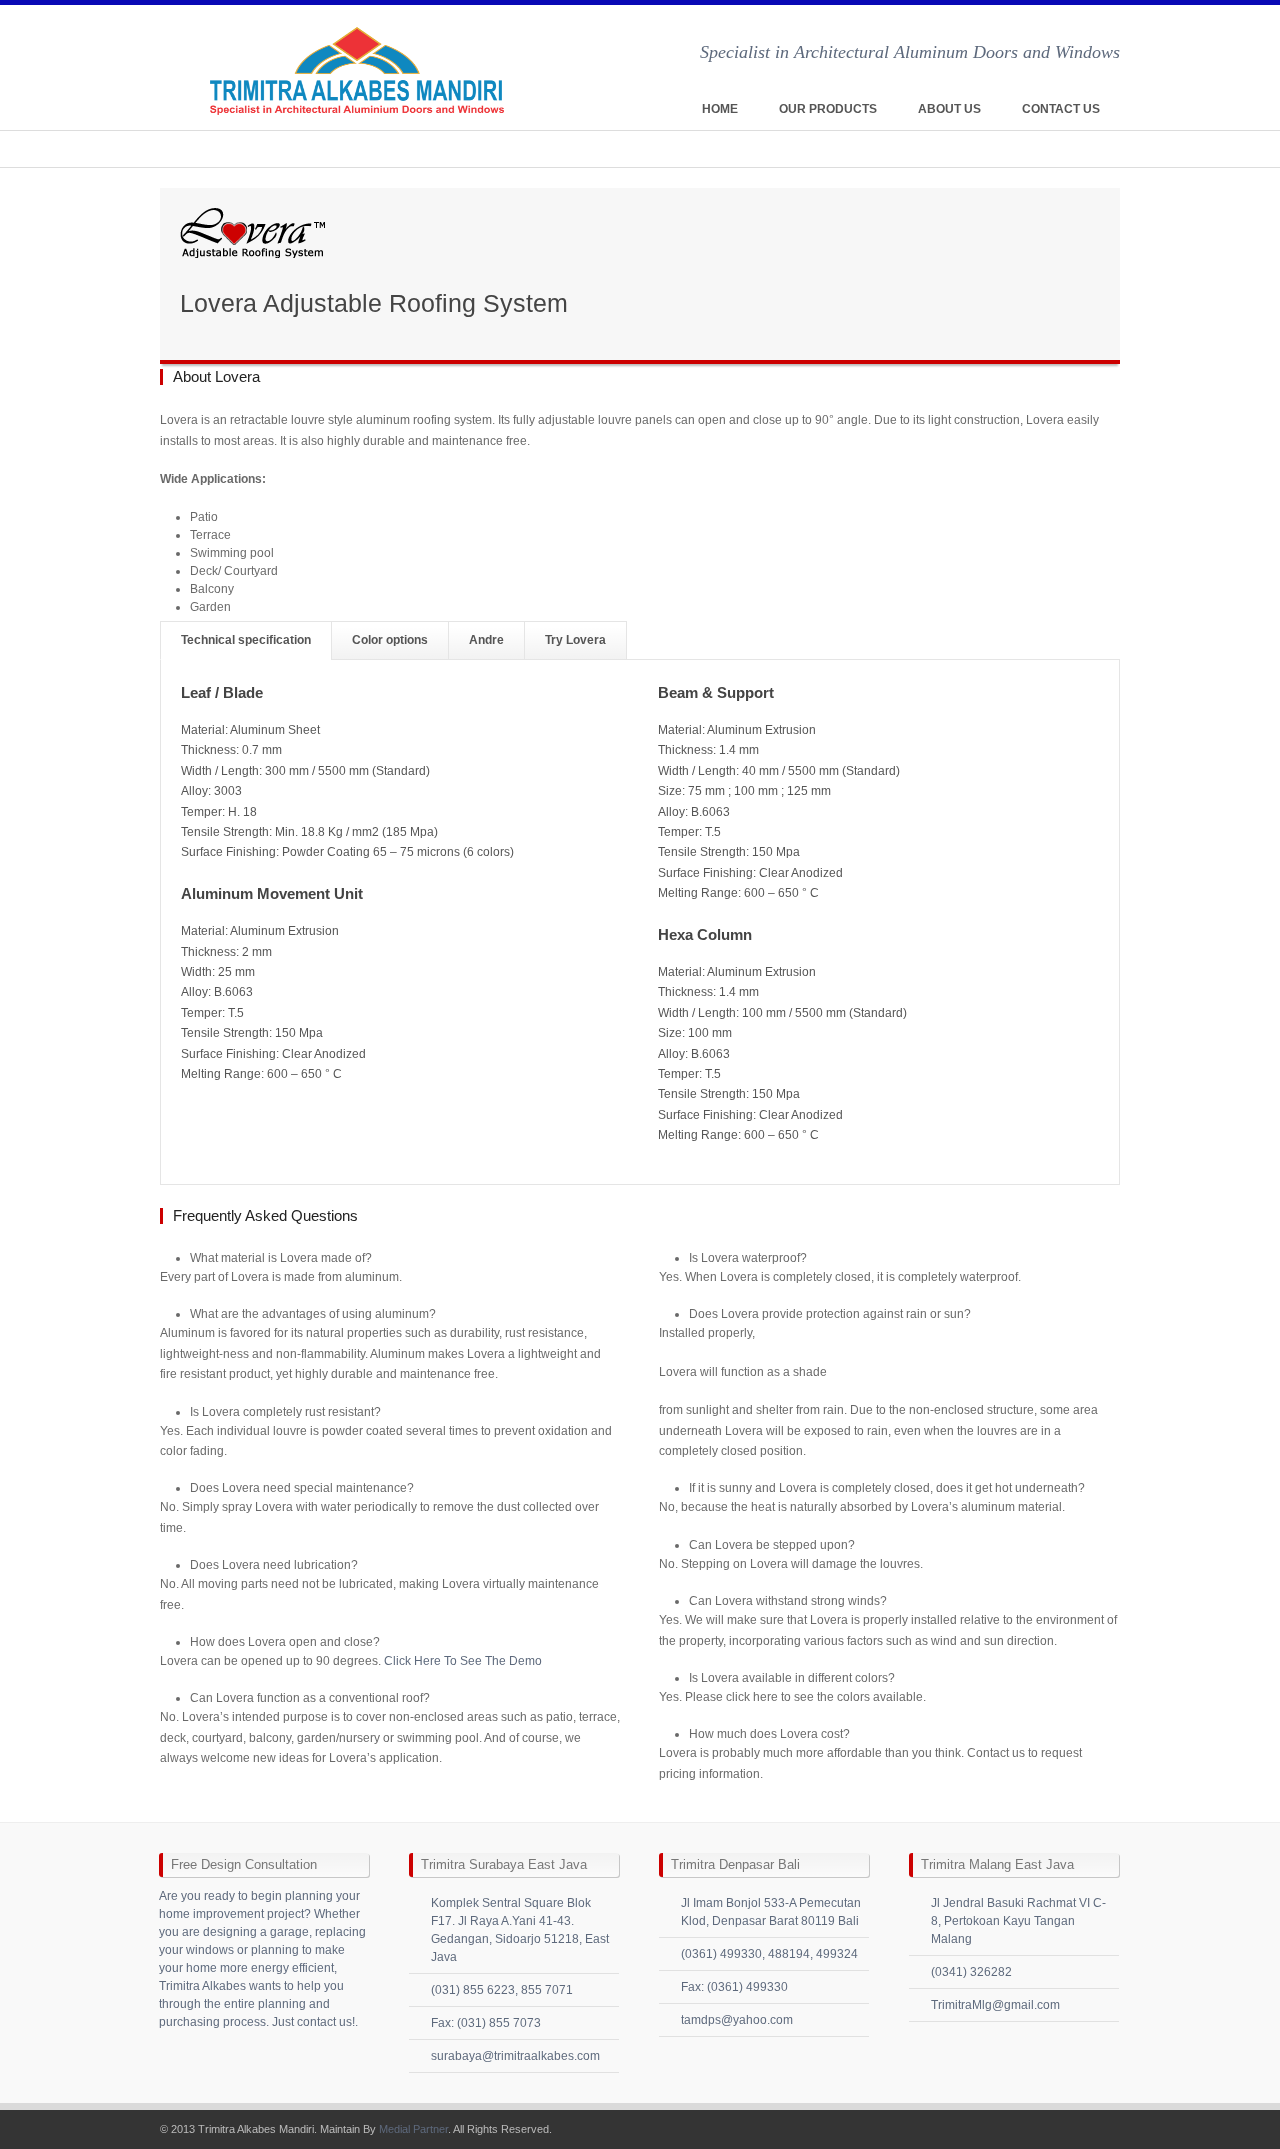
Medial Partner (413, 2129)
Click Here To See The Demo (463, 1661)
